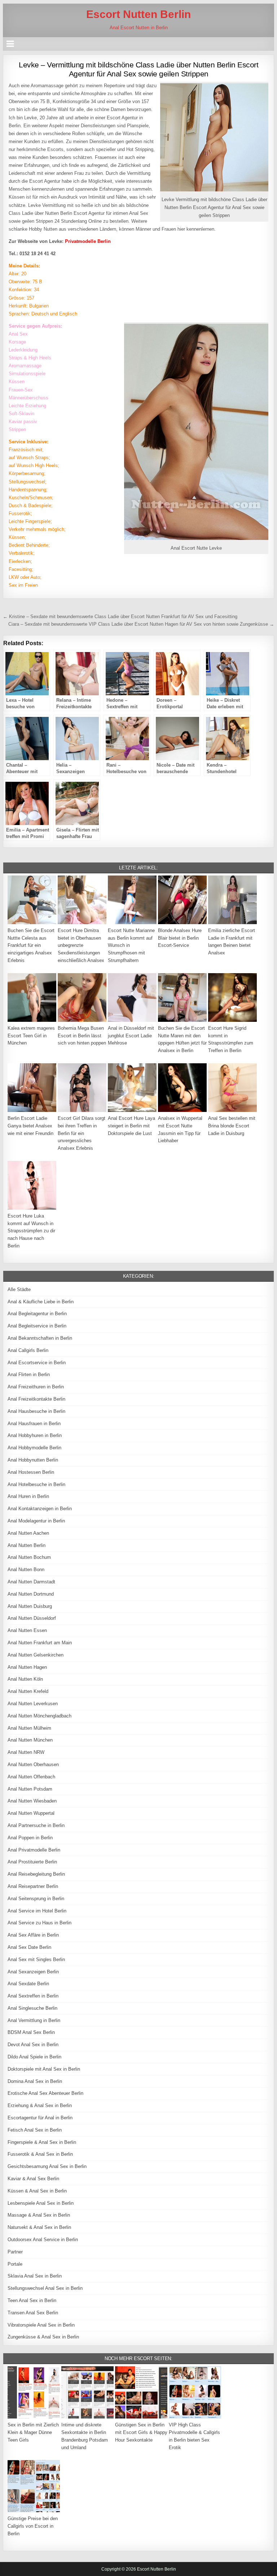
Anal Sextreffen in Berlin (33, 1996)
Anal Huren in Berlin (28, 1496)
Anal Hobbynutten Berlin (33, 1460)
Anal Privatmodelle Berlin (34, 1850)
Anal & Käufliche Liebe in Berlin (41, 1302)
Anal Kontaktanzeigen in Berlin (40, 1509)
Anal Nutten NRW (26, 1752)
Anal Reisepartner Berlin (33, 1886)
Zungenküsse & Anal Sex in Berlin (43, 2337)
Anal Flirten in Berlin (29, 1375)
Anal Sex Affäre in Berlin (33, 1935)
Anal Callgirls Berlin (28, 1350)
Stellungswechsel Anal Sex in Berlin (45, 2288)
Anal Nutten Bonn (26, 1569)
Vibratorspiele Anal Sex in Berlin (41, 2325)
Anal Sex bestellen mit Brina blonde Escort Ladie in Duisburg (232, 1126)
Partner (15, 2252)
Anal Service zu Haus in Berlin (39, 1923)
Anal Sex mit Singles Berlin (36, 1959)
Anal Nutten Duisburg (30, 1606)
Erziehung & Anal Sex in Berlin (40, 2105)
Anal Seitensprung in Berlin (36, 1899)
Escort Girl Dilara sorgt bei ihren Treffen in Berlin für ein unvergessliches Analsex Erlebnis (82, 1133)
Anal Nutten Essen (27, 1630)
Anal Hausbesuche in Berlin (36, 1411)
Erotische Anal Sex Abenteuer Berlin (45, 2093)
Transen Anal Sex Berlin (33, 2313)
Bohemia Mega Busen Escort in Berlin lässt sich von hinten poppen (82, 1036)
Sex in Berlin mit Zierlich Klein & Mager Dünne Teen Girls (33, 2432)
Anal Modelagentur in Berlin (36, 1521)
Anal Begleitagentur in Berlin (37, 1314)
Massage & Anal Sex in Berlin (39, 2215)
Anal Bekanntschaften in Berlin (40, 1338)
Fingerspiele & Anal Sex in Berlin (42, 2142)
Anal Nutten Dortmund (31, 1594)
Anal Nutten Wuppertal (31, 1813)
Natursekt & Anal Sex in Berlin (39, 2227)
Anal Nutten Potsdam (30, 1789)
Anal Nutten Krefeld (28, 1691)
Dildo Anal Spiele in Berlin (34, 2057)
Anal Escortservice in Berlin (37, 1363)
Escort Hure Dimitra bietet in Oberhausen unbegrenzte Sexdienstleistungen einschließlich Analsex (81, 945)
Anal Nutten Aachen (28, 1533)
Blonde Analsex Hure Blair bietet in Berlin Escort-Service (180, 938)
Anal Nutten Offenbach (31, 1777)
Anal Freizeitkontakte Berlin (36, 1399)
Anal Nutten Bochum (29, 1557)
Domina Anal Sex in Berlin (35, 2081)
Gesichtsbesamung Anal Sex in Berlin (47, 2166)
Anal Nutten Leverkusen (33, 1704)
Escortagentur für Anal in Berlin (40, 2118)
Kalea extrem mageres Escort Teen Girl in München (31, 1036)
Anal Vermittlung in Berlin (34, 2020)
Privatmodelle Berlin (88, 241)
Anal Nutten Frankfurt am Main (40, 1643)
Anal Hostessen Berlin (31, 1472)
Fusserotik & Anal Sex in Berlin (40, 2154)
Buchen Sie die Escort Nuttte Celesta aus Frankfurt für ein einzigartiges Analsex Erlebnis (31, 945)
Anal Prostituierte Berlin (32, 1862)
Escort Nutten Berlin (138, 14)
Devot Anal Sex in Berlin (33, 2045)
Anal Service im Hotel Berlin (37, 1911)
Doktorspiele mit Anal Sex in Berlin (44, 2069)
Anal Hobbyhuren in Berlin (35, 1435)
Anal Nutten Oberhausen (33, 1764)
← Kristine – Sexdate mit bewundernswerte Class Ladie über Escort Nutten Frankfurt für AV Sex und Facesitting (120, 617)
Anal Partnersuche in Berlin (36, 1825)
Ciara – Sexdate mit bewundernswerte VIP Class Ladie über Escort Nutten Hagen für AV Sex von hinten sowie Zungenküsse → (141, 624)
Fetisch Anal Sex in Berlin (35, 2130)
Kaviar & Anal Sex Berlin (33, 2179)
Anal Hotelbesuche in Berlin (36, 1484)
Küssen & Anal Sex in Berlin (37, 2191)
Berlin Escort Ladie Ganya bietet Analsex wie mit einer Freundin (30, 1126)
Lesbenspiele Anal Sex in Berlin (41, 2203)
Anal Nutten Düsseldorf (32, 1618)
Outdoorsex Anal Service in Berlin (43, 2240)
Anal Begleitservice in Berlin (37, 1326)
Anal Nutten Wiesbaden (32, 1801)
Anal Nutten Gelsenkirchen (36, 1655)
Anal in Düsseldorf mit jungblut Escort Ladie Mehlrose (131, 1036)
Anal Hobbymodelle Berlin (34, 1448)
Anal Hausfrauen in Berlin (34, 1424)
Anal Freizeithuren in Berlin (36, 1387)
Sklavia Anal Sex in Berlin (35, 2276)
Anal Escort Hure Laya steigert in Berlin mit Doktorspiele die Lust (131, 1126)
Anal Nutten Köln (25, 1679)
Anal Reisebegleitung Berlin (36, 1874)
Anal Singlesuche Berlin (32, 2008)
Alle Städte (19, 1289)
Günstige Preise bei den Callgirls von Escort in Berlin (33, 2526)
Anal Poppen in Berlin (30, 1838)
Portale (15, 2264)
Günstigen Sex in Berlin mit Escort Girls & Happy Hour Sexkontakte (141, 2432)
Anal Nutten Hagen (27, 1667)
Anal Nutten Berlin (27, 1545)
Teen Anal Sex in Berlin (32, 2300)
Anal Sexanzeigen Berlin (33, 1972)
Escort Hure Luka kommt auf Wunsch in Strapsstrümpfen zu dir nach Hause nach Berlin (31, 1231)
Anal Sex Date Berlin (29, 1947)
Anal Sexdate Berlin (28, 1984)
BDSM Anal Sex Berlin (31, 2032)
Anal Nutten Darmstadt (31, 1582)
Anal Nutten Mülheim (29, 1728)
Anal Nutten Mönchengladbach (39, 1716)
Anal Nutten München (30, 1740)
